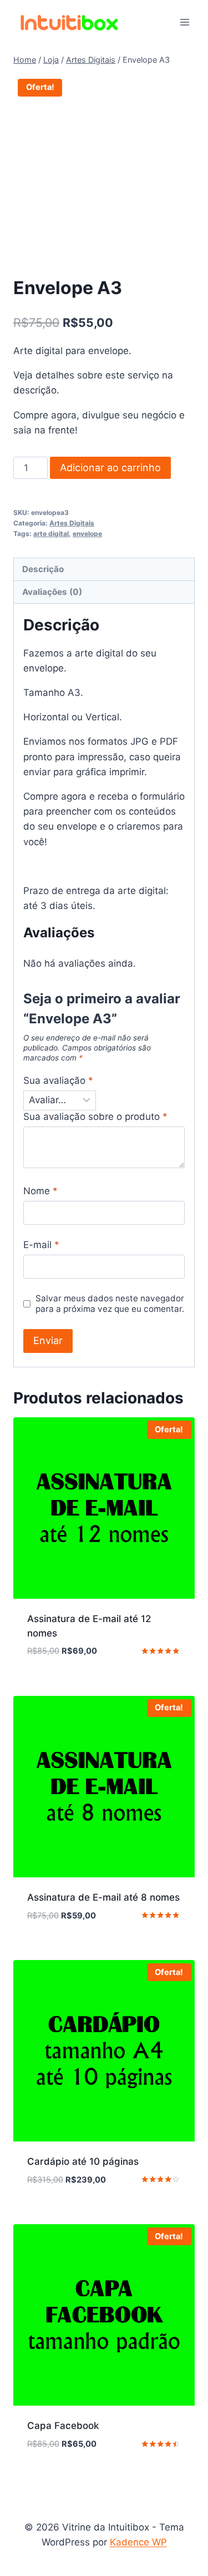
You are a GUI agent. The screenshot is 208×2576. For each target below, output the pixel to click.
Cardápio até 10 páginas (83, 2161)
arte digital (51, 534)
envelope (87, 534)
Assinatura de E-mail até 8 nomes (103, 1897)
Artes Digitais (72, 523)
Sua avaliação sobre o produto (95, 1117)
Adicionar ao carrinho (110, 468)
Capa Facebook (63, 2426)
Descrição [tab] (43, 569)
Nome (40, 1191)
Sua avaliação (58, 1080)
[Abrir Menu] (184, 22)
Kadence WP (138, 2542)
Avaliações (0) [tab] (52, 592)
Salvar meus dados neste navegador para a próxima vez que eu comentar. (110, 1304)
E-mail (41, 1245)
